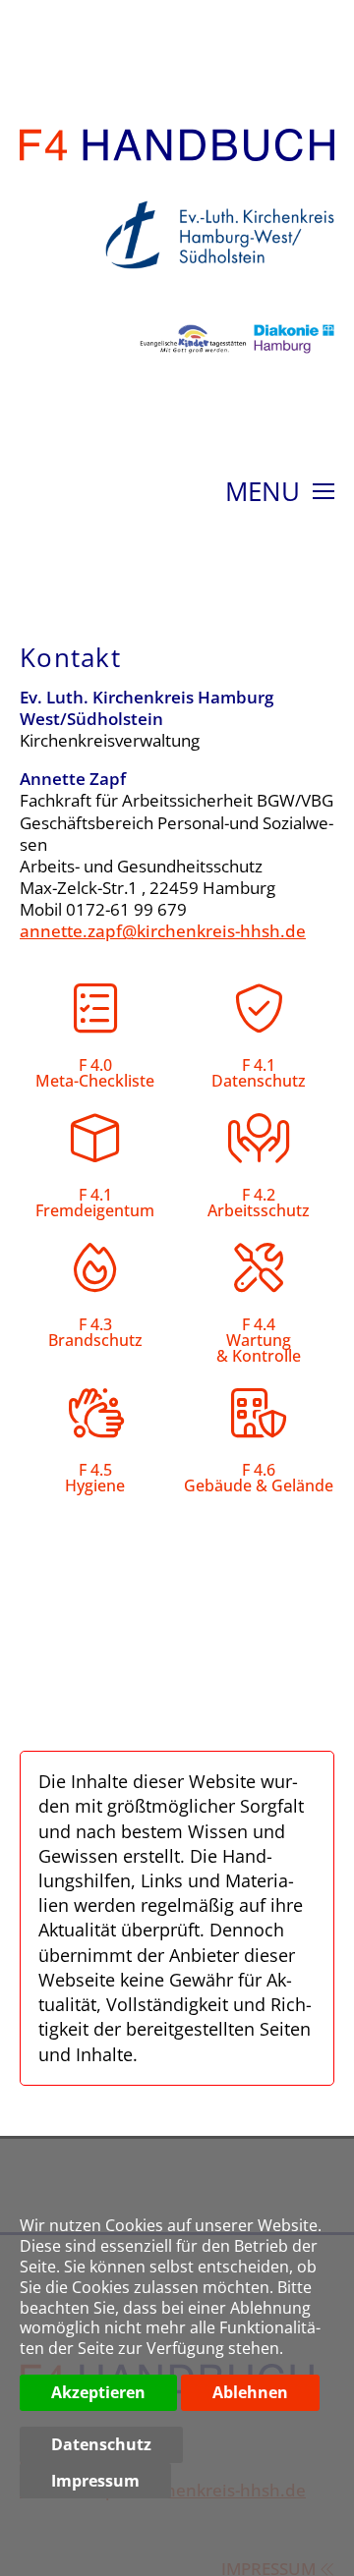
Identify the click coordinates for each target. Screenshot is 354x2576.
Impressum (95, 2481)
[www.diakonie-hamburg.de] (291, 364)
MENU (266, 494)
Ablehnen (250, 2392)
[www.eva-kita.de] (189, 364)
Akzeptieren (98, 2392)
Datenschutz (101, 2444)
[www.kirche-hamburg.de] (216, 280)
